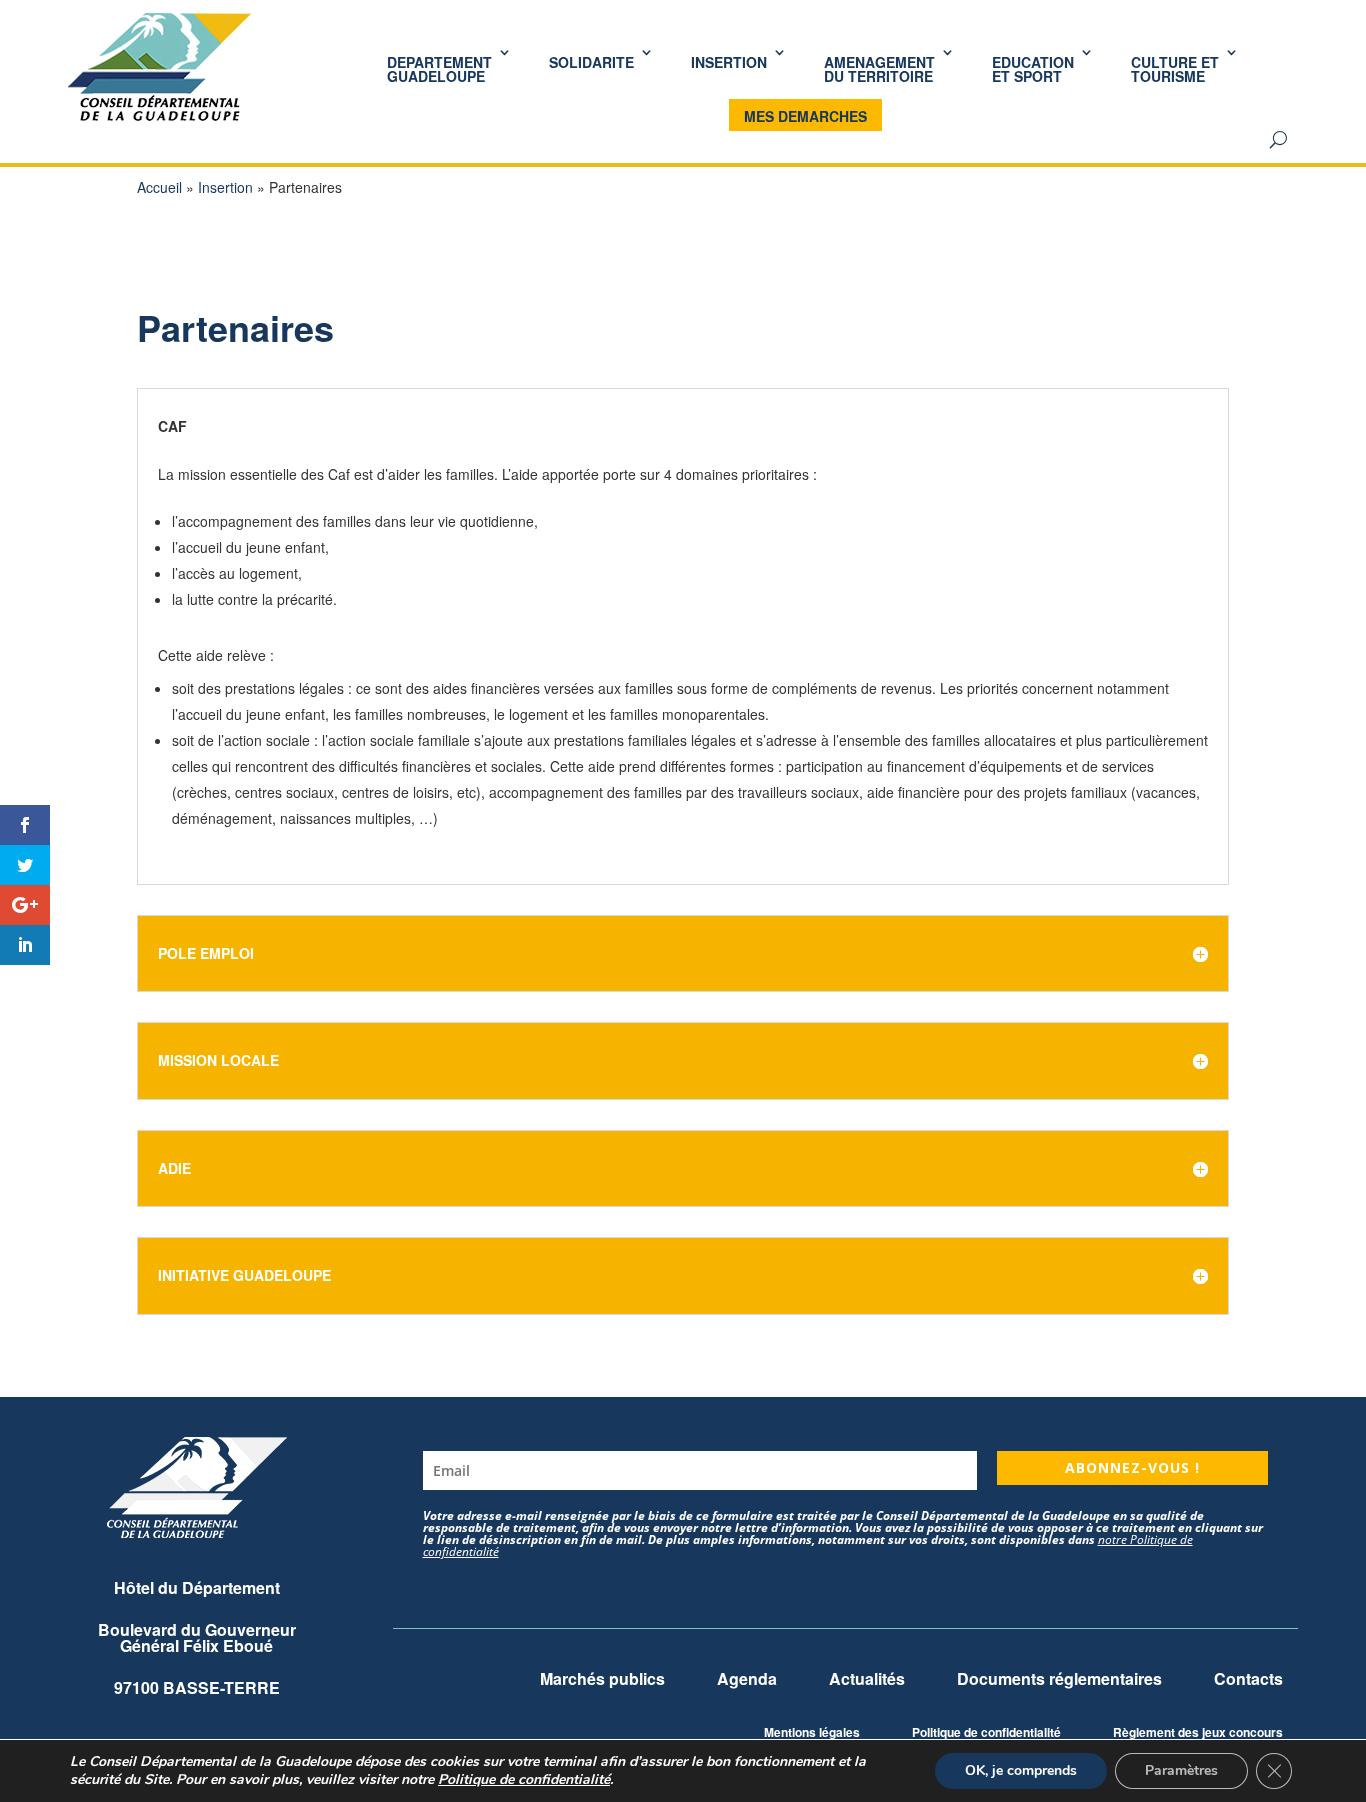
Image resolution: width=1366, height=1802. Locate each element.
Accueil (159, 187)
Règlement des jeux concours (1198, 1732)
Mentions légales (812, 1732)
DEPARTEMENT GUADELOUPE (439, 69)
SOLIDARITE (591, 62)
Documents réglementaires (1059, 1678)
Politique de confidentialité (986, 1732)
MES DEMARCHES (805, 116)
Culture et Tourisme (1175, 69)
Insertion (225, 187)
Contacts (1248, 1678)
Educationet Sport (1033, 69)
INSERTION (729, 62)
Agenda (747, 1678)
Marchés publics (602, 1678)
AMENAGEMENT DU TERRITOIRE (879, 69)
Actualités (867, 1678)
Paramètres (1181, 1770)
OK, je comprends (1021, 1770)
